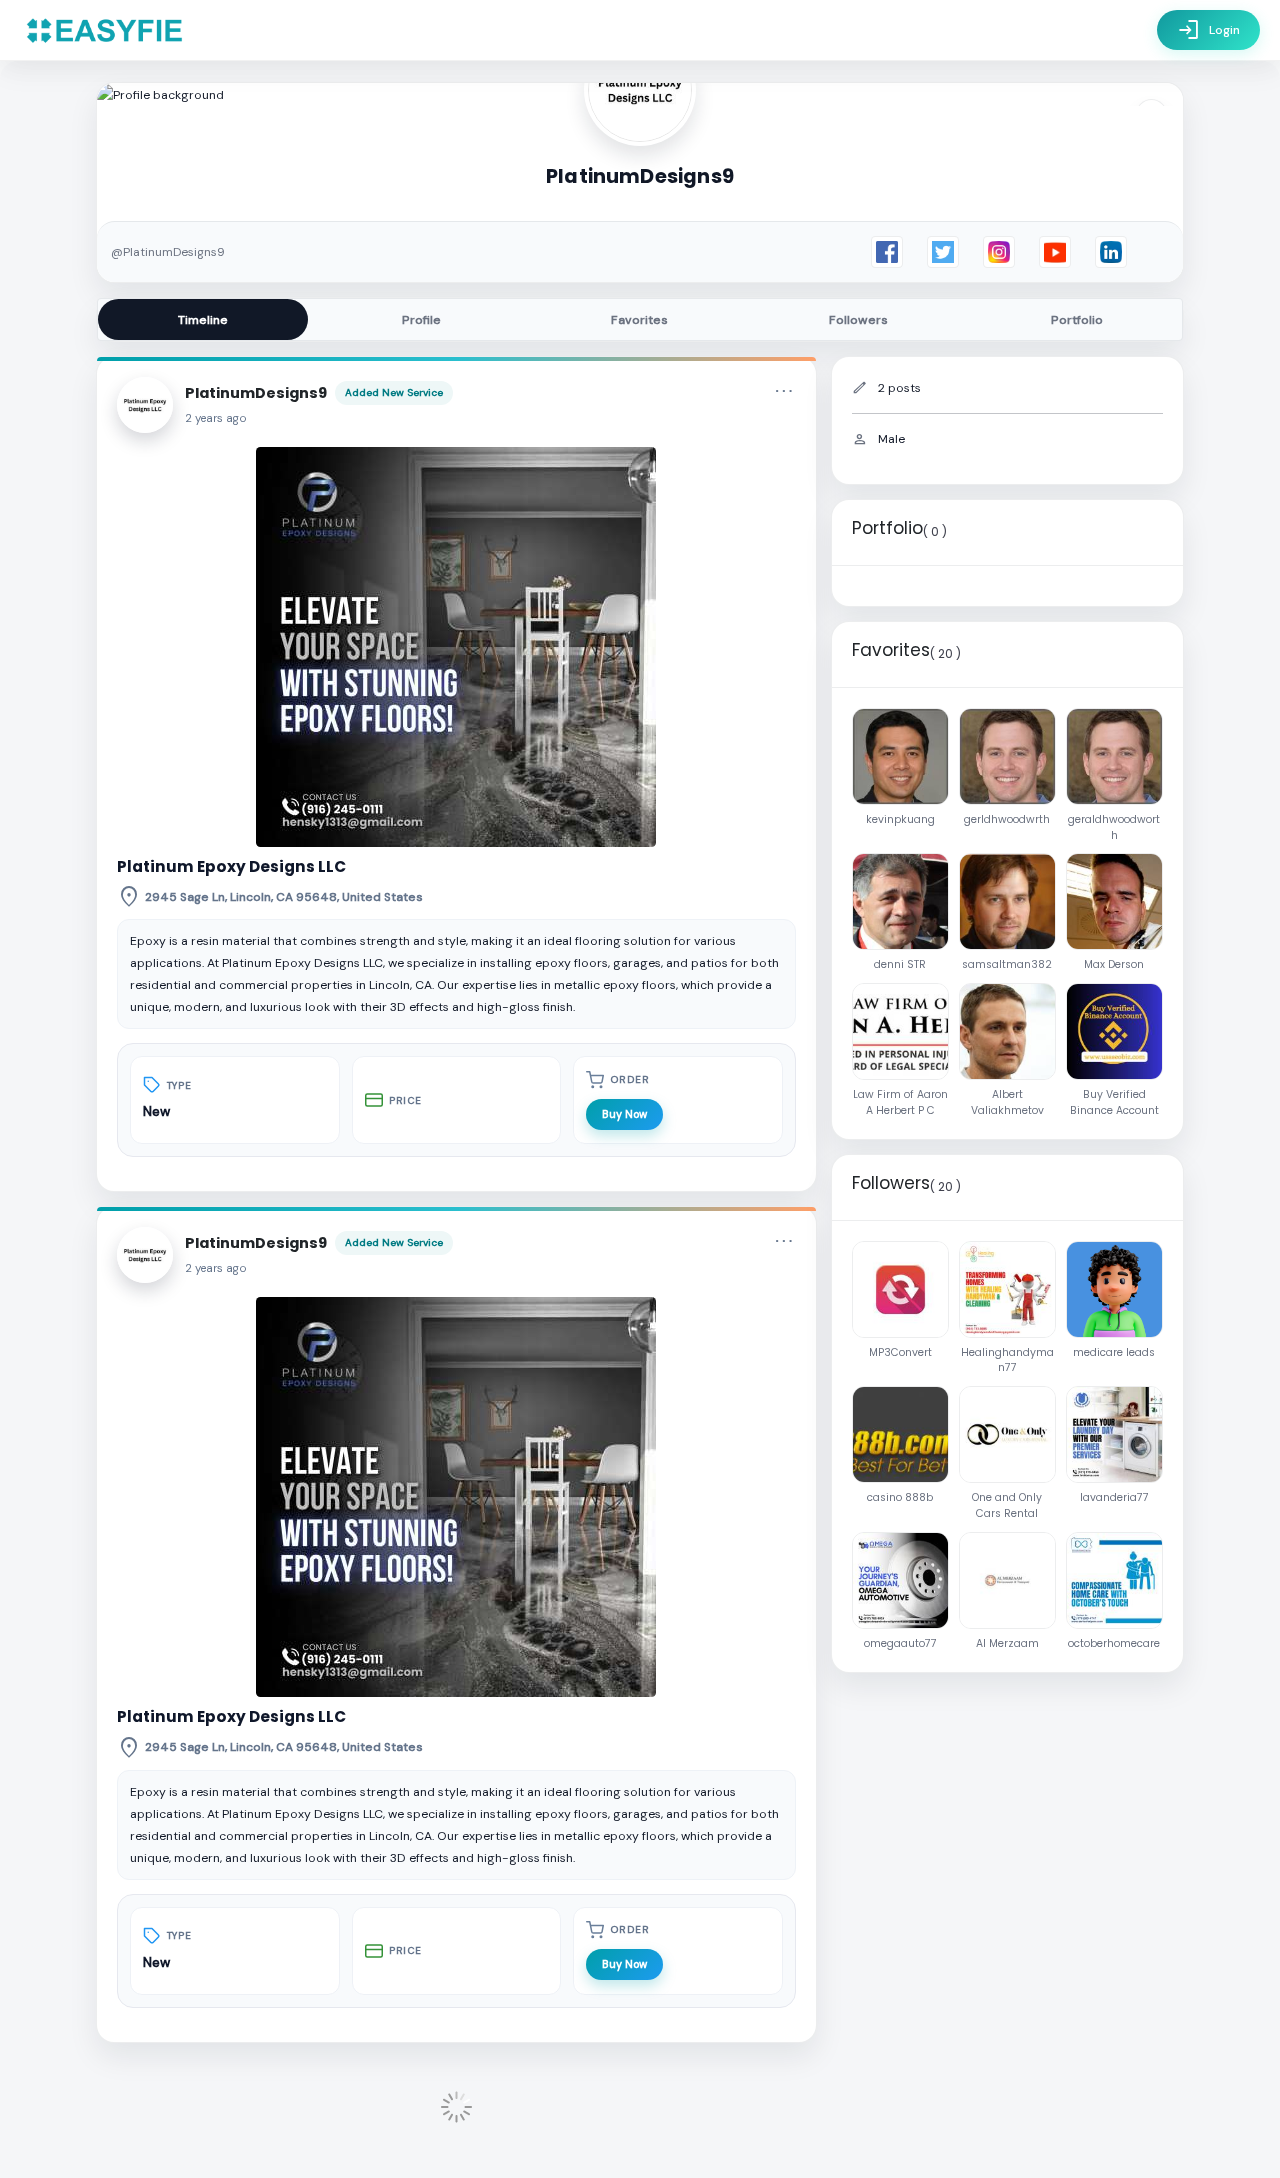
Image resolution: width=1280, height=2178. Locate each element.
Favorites (639, 320)
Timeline (203, 320)
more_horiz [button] (784, 391)
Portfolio (1077, 320)
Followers (858, 320)
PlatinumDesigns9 (256, 393)
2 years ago (216, 418)
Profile (421, 320)
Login (1208, 30)
